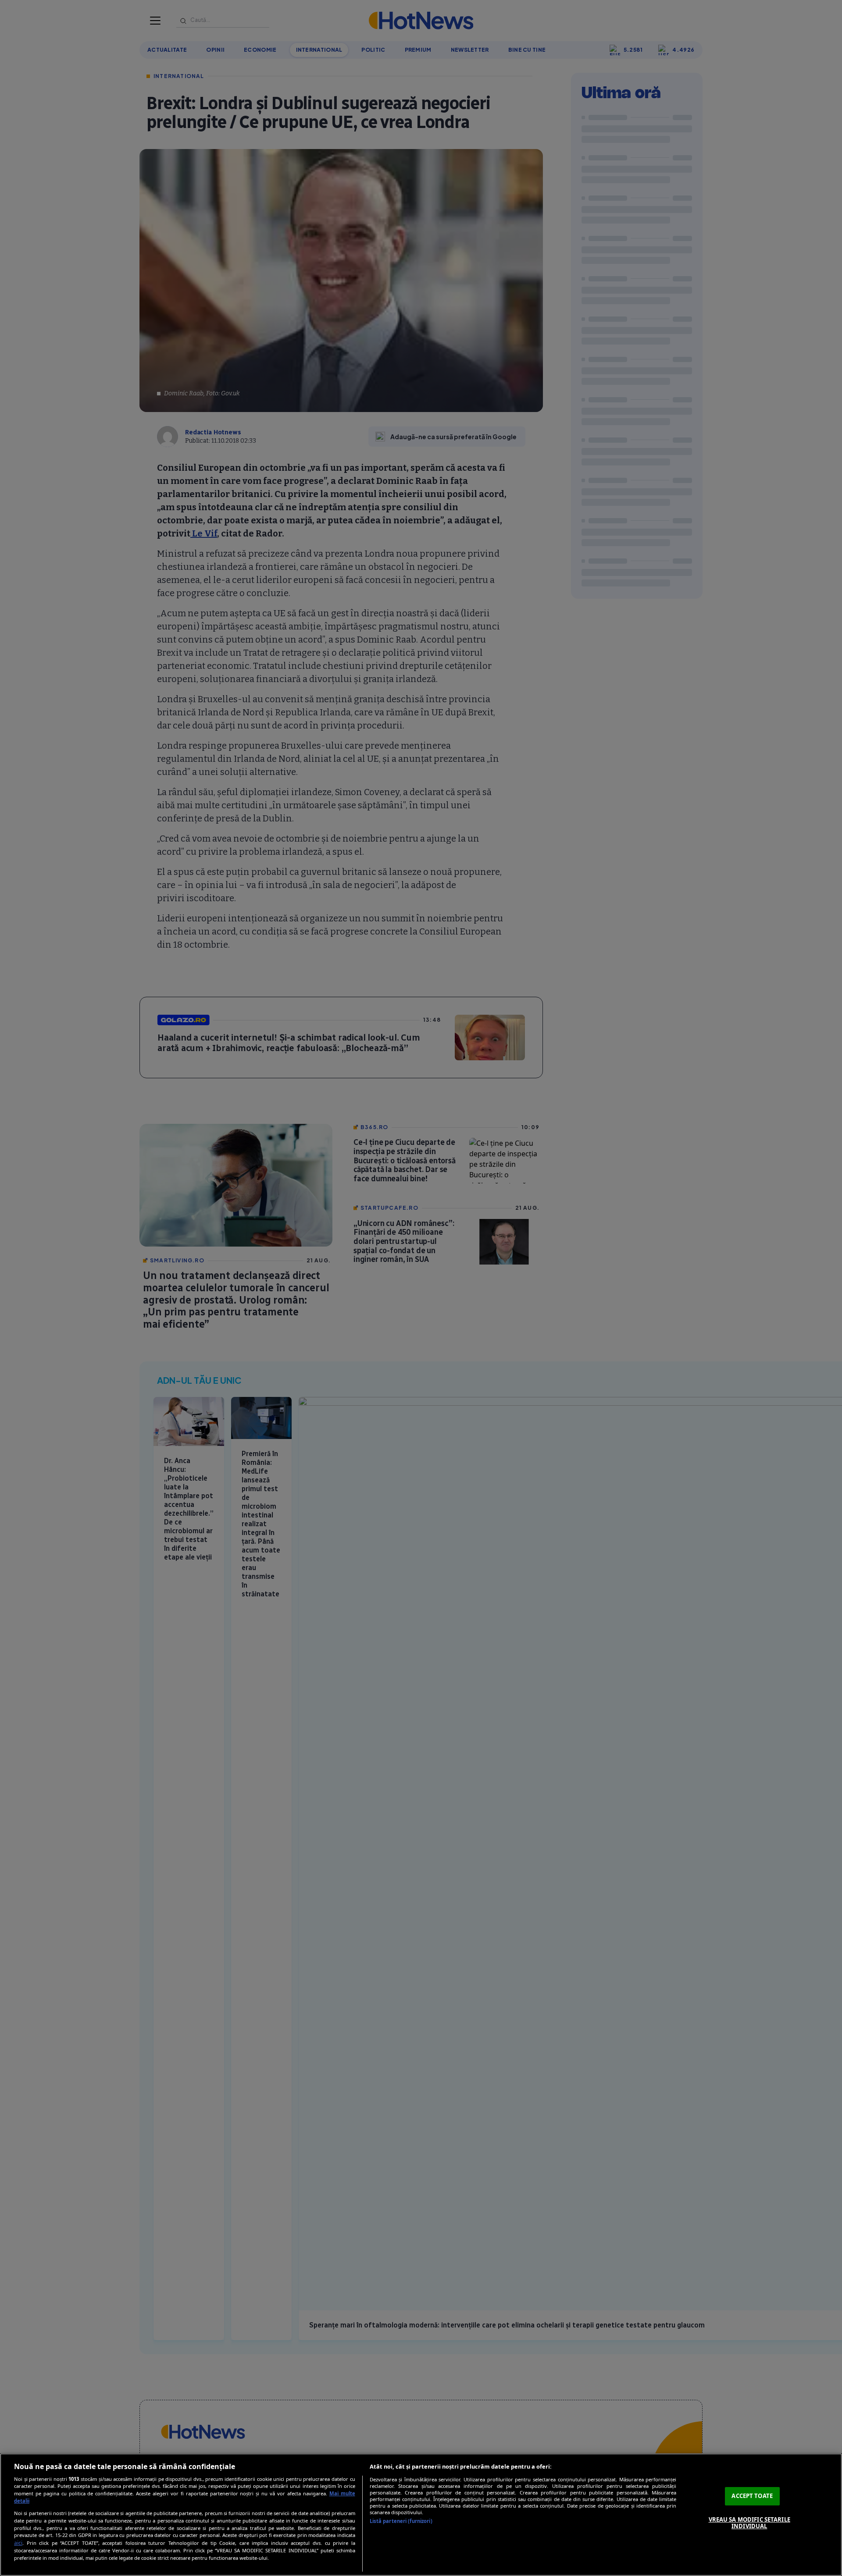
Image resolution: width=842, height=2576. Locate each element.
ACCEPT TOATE (752, 2496)
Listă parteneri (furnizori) (401, 2521)
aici (18, 2543)
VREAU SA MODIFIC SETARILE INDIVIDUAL (749, 2523)
